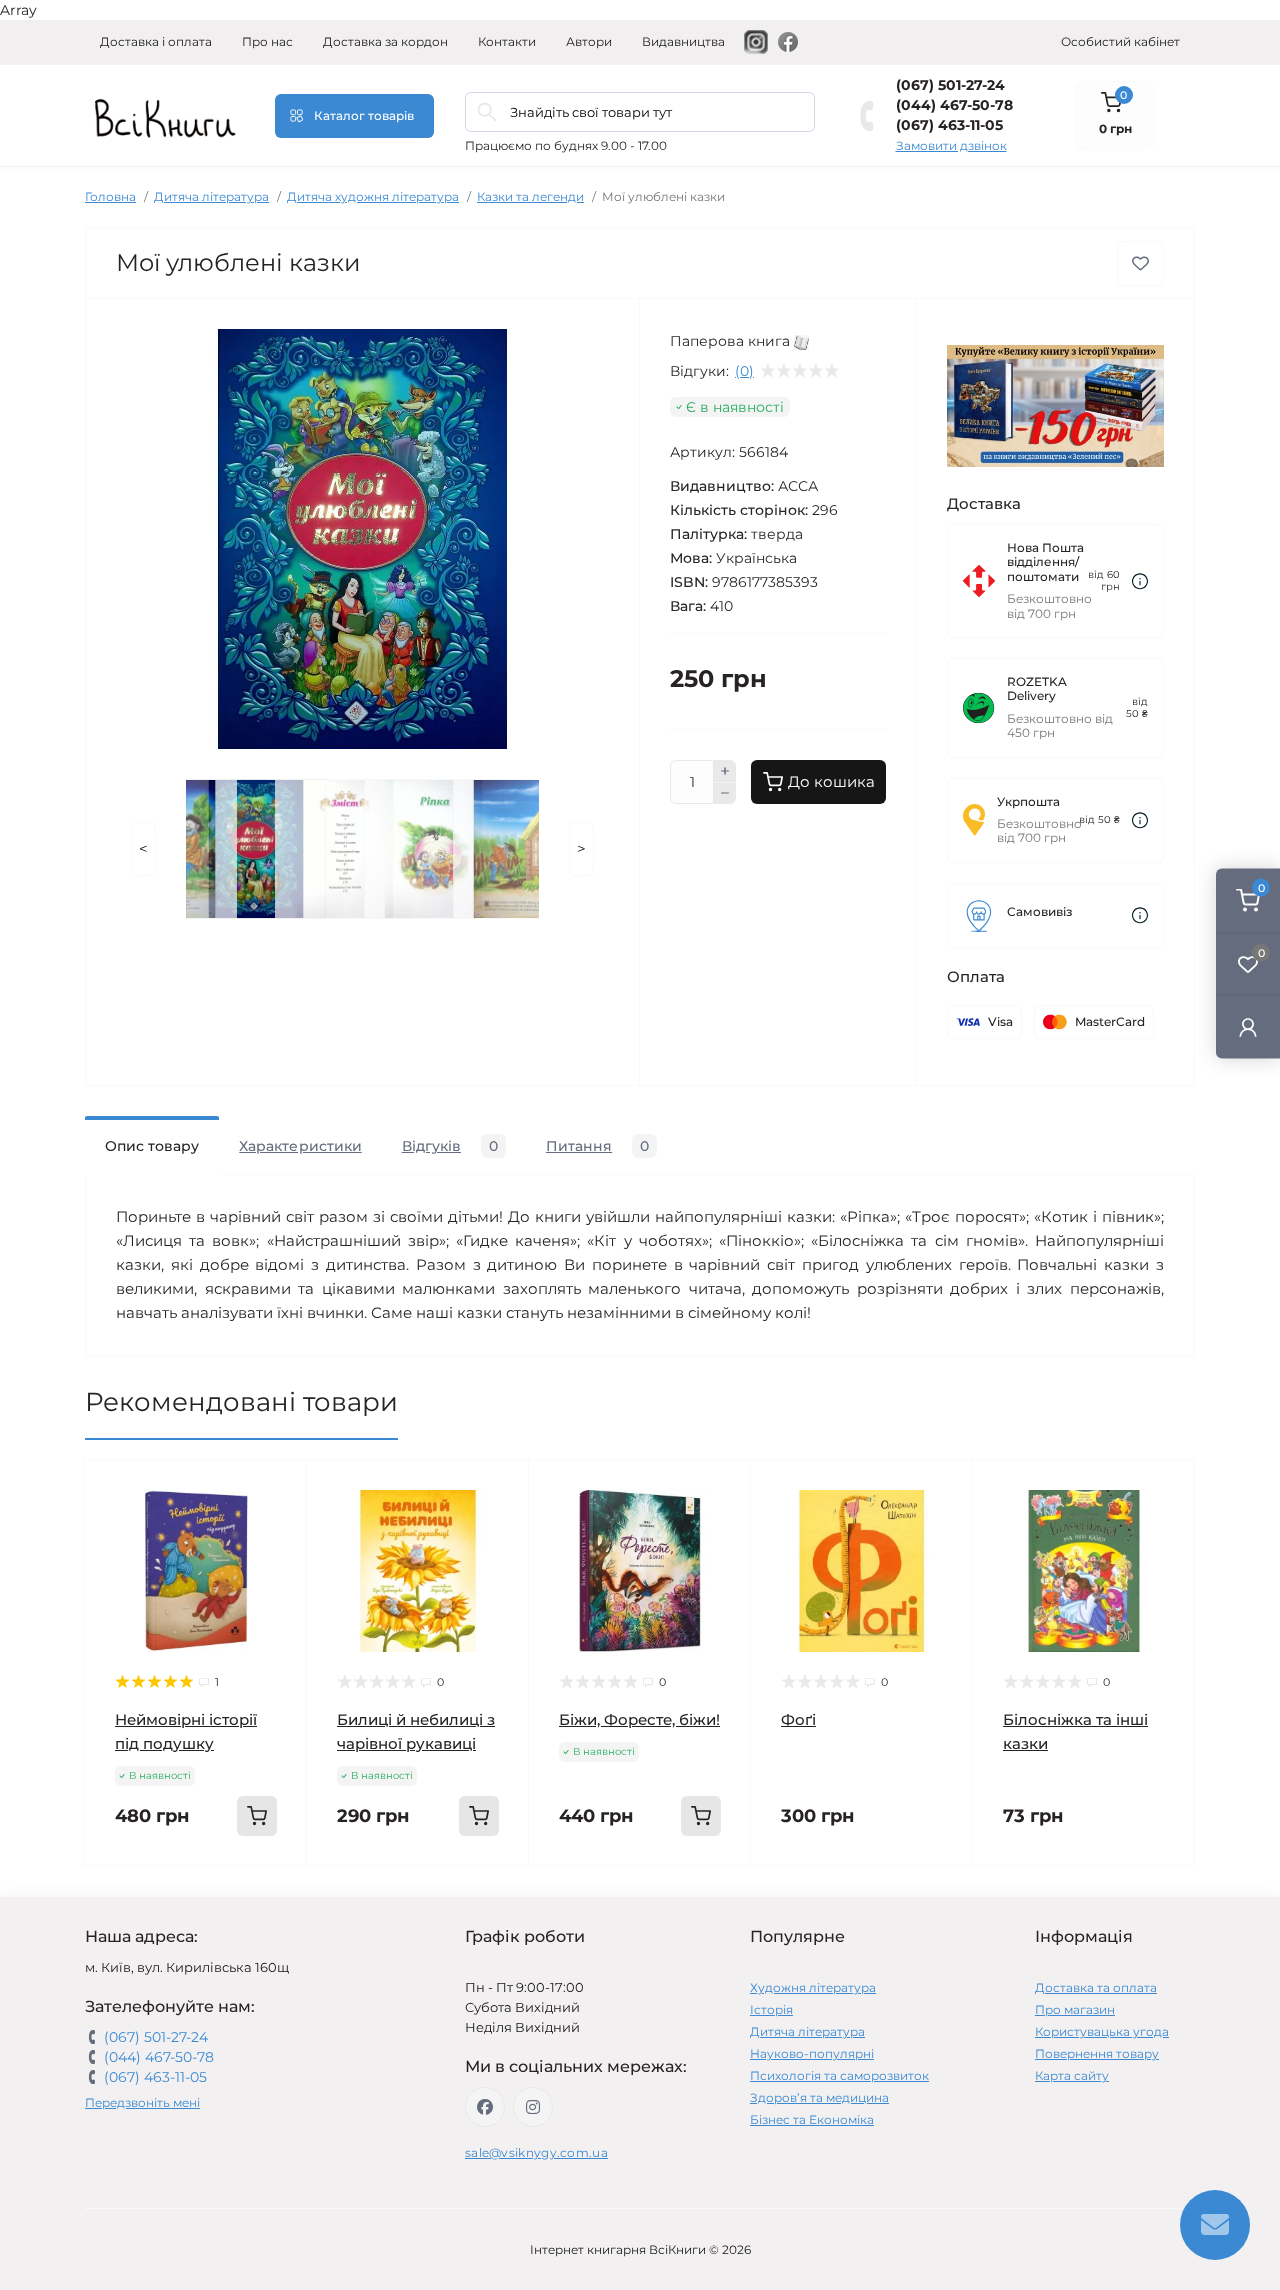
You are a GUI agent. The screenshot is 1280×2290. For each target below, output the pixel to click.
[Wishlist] (277, 1528)
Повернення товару (1097, 2053)
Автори (589, 41)
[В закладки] (1140, 263)
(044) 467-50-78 (954, 105)
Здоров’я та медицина (819, 2097)
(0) (744, 371)
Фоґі (798, 1719)
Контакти (507, 41)
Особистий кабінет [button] (1120, 41)
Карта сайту (1072, 2075)
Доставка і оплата (156, 41)
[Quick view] (277, 1490)
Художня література (813, 1987)
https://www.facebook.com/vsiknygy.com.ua (485, 2107)
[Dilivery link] (1140, 581)
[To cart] (257, 1816)
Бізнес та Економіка (812, 2119)
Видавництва (683, 41)
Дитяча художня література (373, 196)
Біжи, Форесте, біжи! (639, 1719)
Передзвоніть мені (142, 2102)
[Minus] (725, 794)
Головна (110, 196)
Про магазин (1075, 2009)
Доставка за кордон (385, 41)
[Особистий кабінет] (1248, 1026)
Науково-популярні (812, 2053)
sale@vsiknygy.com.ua (536, 2152)
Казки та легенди (530, 196)
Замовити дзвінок (951, 145)
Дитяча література (211, 196)
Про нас (267, 41)
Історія (771, 2009)
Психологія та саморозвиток (839, 2075)
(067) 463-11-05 (949, 125)
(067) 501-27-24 (950, 85)
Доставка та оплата (1096, 1987)
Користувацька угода (1102, 2031)
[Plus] (725, 771)
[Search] (487, 112)
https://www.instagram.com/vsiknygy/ (533, 2107)
